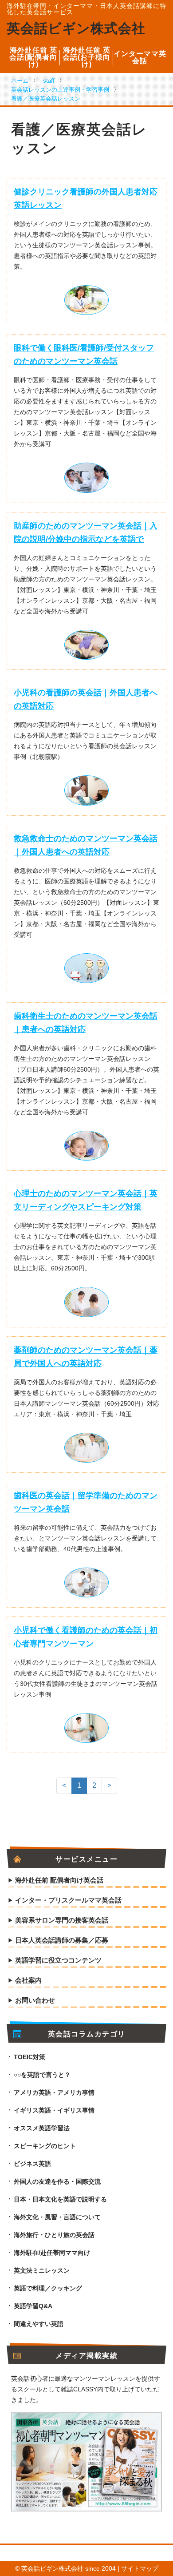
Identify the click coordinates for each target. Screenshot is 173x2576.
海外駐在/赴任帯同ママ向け (52, 2253)
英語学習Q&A (33, 2306)
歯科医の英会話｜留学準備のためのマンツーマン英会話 (86, 1502)
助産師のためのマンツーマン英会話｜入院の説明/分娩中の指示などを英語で (86, 532)
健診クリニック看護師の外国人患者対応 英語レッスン (86, 198)
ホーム (20, 81)
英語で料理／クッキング (48, 2288)
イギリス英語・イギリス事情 (54, 2110)
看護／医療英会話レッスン (46, 99)
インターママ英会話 (140, 57)
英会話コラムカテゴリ (87, 2034)
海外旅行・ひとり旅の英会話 (54, 2235)
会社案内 (28, 1980)
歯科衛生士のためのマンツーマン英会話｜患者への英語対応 (86, 1023)
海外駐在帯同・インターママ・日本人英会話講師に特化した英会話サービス (86, 9)
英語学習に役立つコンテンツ (58, 1960)
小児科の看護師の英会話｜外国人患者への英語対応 (86, 699)
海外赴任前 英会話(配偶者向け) (33, 57)
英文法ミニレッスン (42, 2270)
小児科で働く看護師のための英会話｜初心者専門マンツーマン (86, 1637)
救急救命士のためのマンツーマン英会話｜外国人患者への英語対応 (86, 845)
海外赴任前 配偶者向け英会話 (59, 1880)
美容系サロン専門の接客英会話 (62, 1920)
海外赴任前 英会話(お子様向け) (86, 57)
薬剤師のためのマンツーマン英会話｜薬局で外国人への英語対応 (86, 1357)
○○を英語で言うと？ (42, 2075)
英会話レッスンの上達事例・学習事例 (60, 90)
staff (49, 81)
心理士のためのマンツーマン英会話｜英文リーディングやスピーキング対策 (86, 1200)
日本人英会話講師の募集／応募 (62, 1940)
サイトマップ (140, 2568)
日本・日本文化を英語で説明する (60, 2199)
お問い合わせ (35, 2000)
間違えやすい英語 (39, 2324)
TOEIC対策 (29, 2057)
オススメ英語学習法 (42, 2128)
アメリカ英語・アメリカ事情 (54, 2092)
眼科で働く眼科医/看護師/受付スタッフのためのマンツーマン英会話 (84, 355)
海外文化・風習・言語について (57, 2217)
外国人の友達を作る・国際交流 (57, 2181)
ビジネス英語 (32, 2164)
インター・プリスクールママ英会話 (68, 1900)
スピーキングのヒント (45, 2146)
